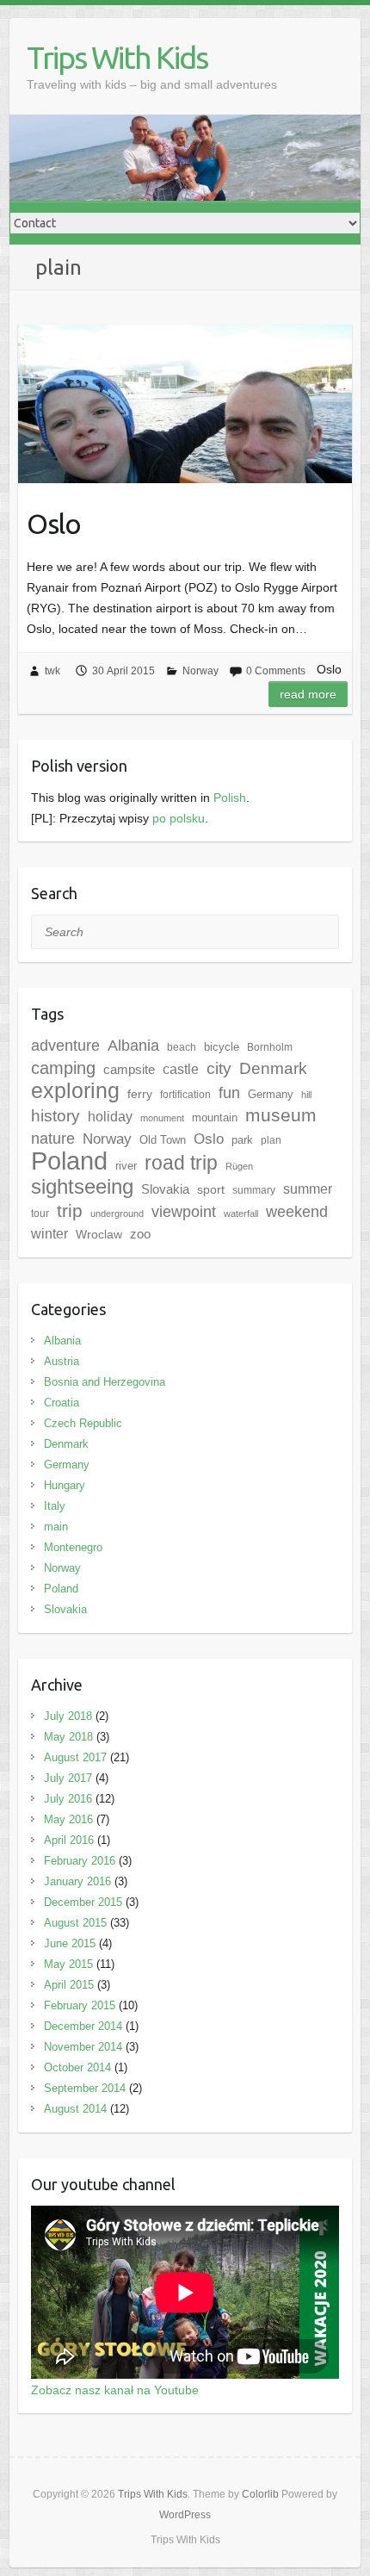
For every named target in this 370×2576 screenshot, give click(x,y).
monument (162, 1118)
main (56, 1527)
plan (271, 1140)
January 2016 (77, 1881)
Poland (69, 1161)
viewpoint (184, 1211)
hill (306, 1095)
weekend (297, 1212)
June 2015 (70, 1943)
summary (254, 1190)
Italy (55, 1506)
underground (117, 1214)
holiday (110, 1117)
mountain (215, 1117)
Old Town (163, 1140)
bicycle (222, 1047)
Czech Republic (83, 1423)
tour (40, 1214)
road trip (181, 1163)
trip (70, 1210)
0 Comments (276, 671)
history (55, 1116)
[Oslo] (185, 403)
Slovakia (165, 1189)
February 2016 (80, 1861)
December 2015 (83, 1902)
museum (281, 1115)
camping (63, 1068)
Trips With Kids (117, 57)
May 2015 (68, 1964)
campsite (129, 1070)
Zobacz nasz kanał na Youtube (115, 2390)
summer (308, 1189)
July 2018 (68, 1716)
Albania (133, 1046)
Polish (230, 798)
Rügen (239, 1166)
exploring (75, 1090)
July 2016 (68, 1799)
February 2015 (80, 2005)
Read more (308, 694)
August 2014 (75, 2109)
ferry (140, 1094)
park (242, 1140)
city (219, 1068)
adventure (65, 1046)
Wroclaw (99, 1234)
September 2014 (85, 2088)
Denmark (273, 1068)
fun (229, 1093)
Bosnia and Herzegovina (105, 1382)
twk (52, 671)
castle (181, 1069)
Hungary (65, 1485)
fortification (185, 1095)
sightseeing (82, 1186)
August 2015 (75, 1923)
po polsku (179, 818)
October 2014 (77, 2067)
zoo (140, 1234)
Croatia (62, 1403)
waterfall (241, 1214)
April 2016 (69, 1840)
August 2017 (75, 1757)
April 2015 (69, 1985)
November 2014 (83, 2047)
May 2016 (68, 1819)
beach (182, 1047)
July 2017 (68, 1778)
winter (49, 1234)
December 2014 (83, 2026)
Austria (62, 1361)
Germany (271, 1094)
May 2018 (68, 1737)
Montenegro (73, 1547)
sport (211, 1189)
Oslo (54, 524)
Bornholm (270, 1047)
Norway (200, 671)
